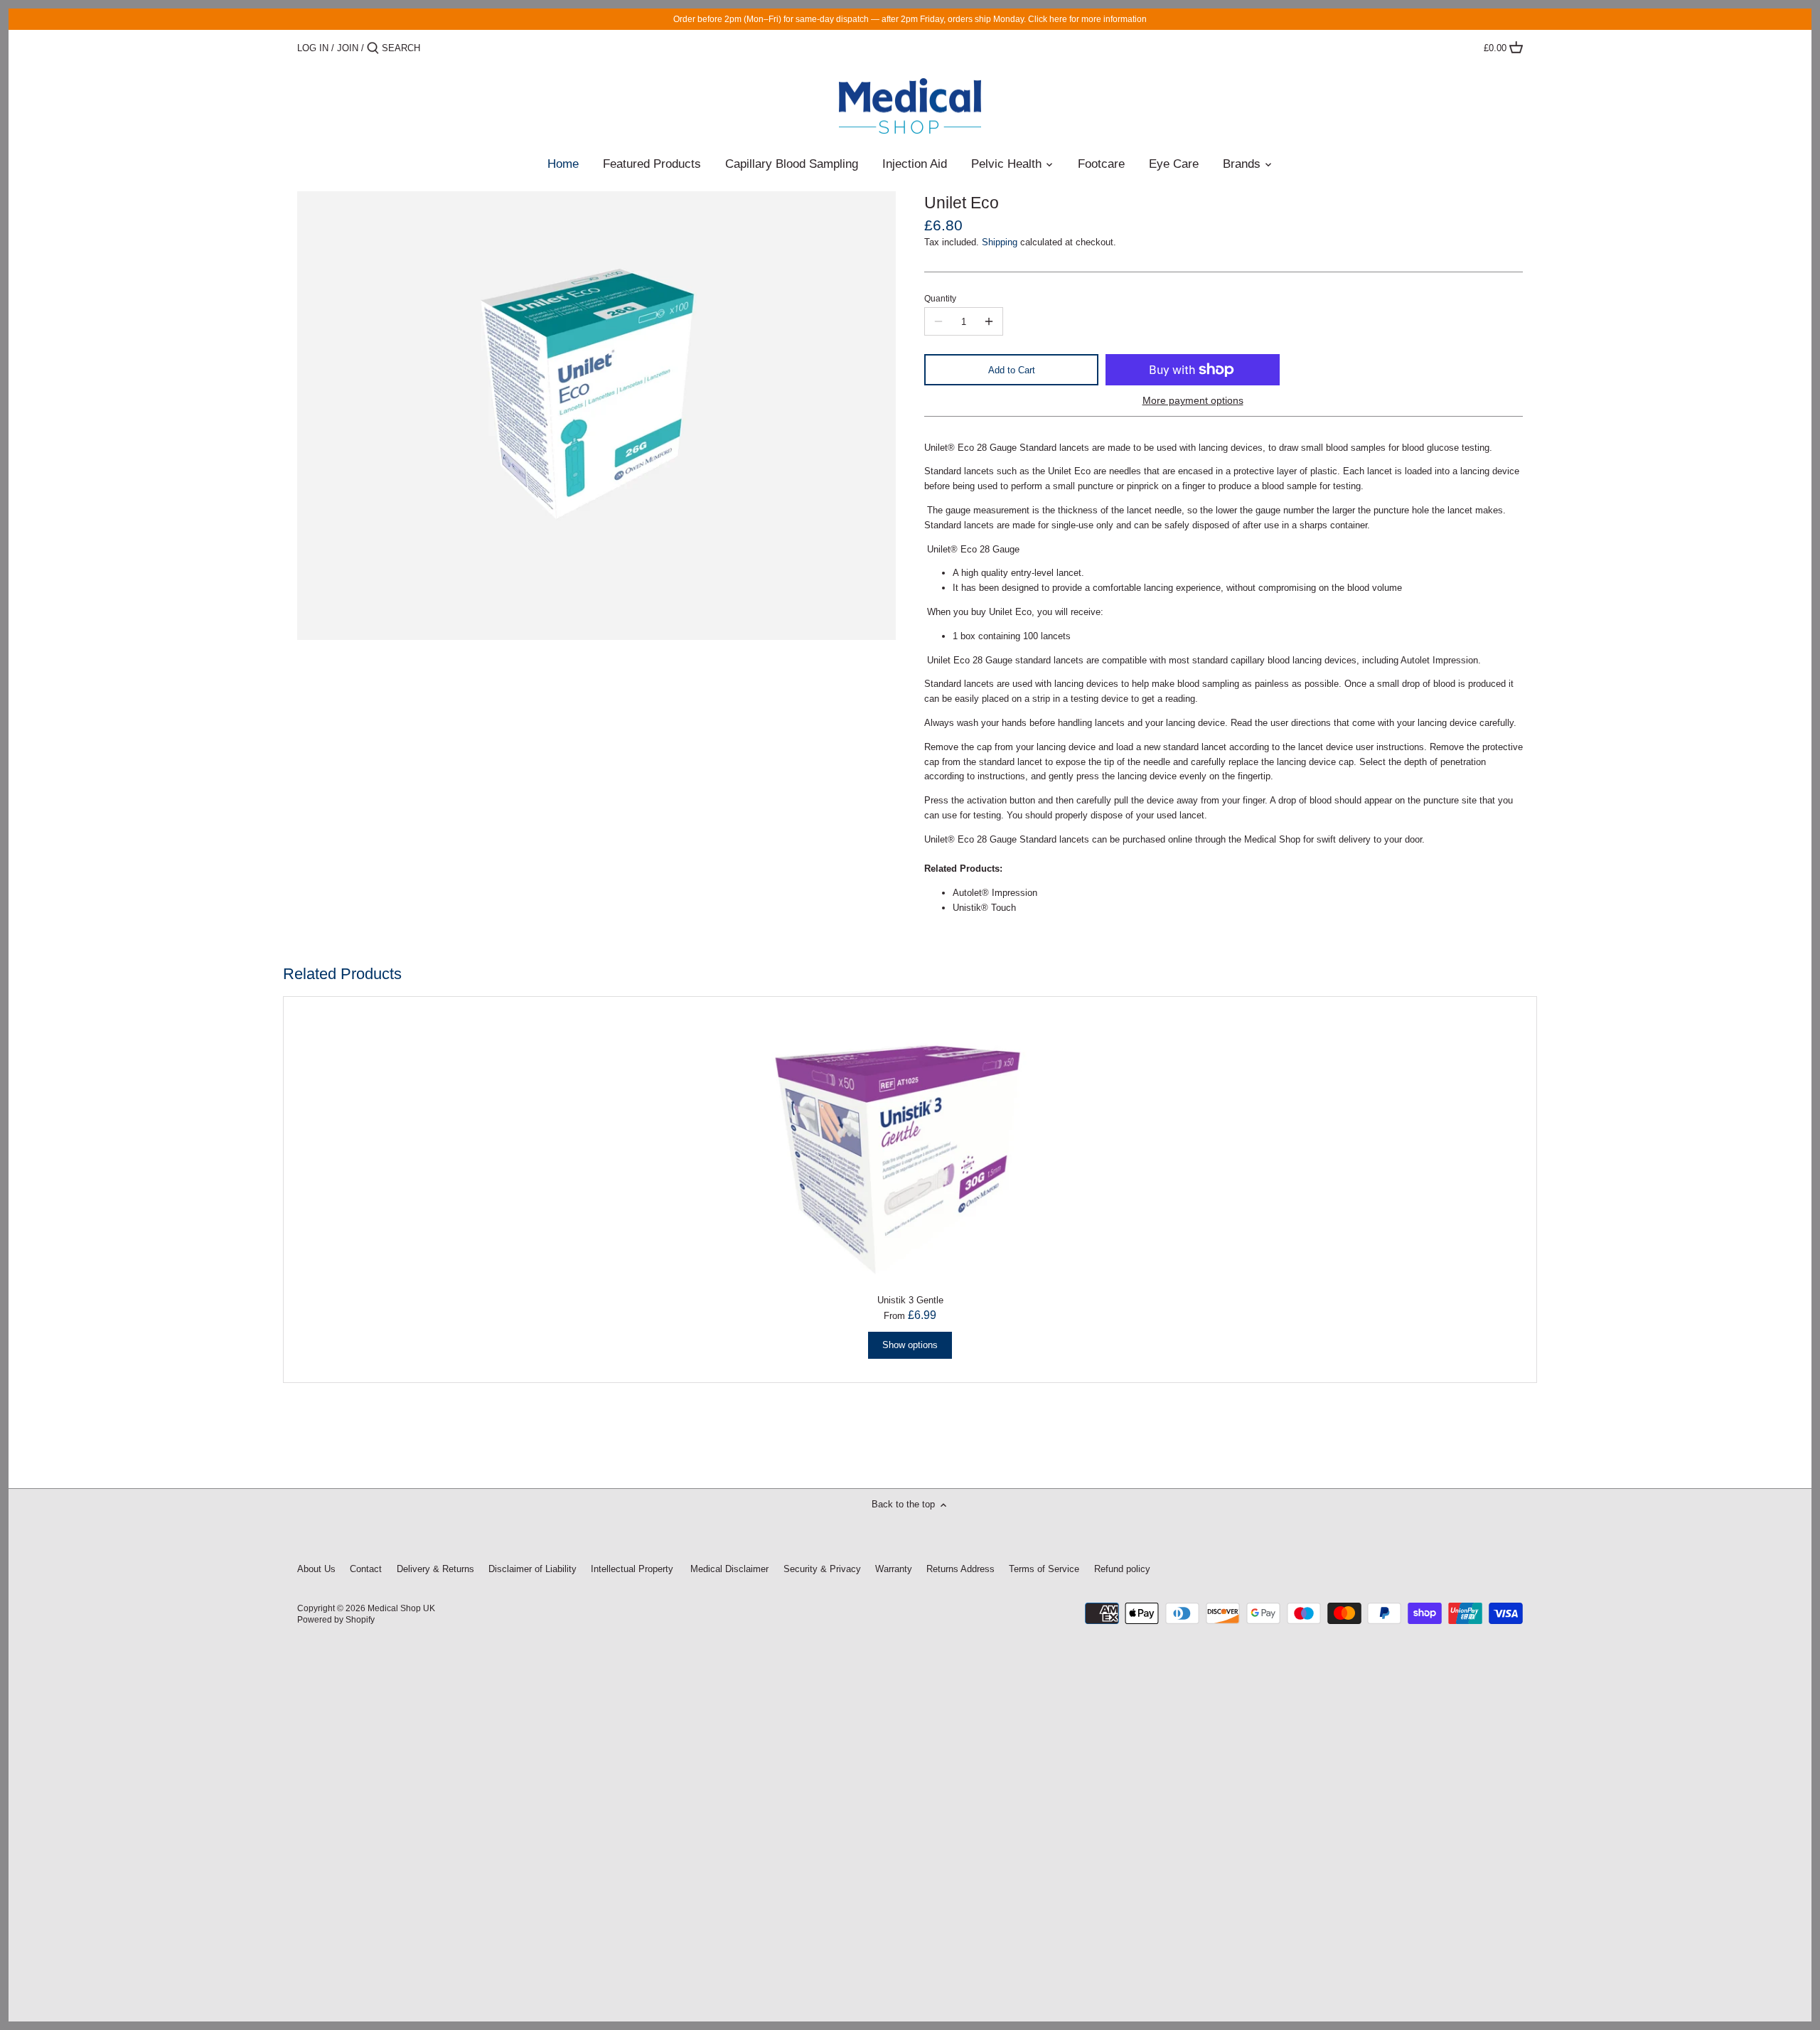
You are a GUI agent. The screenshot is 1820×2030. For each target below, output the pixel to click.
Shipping (1000, 242)
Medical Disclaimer (728, 1569)
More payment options (1193, 401)
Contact (366, 1569)
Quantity (940, 298)
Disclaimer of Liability (532, 1569)
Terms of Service (1044, 1569)
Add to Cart (1012, 370)
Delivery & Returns (435, 1569)
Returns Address (960, 1569)
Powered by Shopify (336, 1619)
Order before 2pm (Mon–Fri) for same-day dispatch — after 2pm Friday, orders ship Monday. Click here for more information (910, 19)
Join (348, 48)
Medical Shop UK (401, 1608)
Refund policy (1122, 1569)
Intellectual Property (632, 1569)
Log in (313, 48)
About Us (316, 1569)
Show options (910, 1345)
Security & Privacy (824, 1569)
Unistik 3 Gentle (910, 1300)
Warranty (894, 1569)
